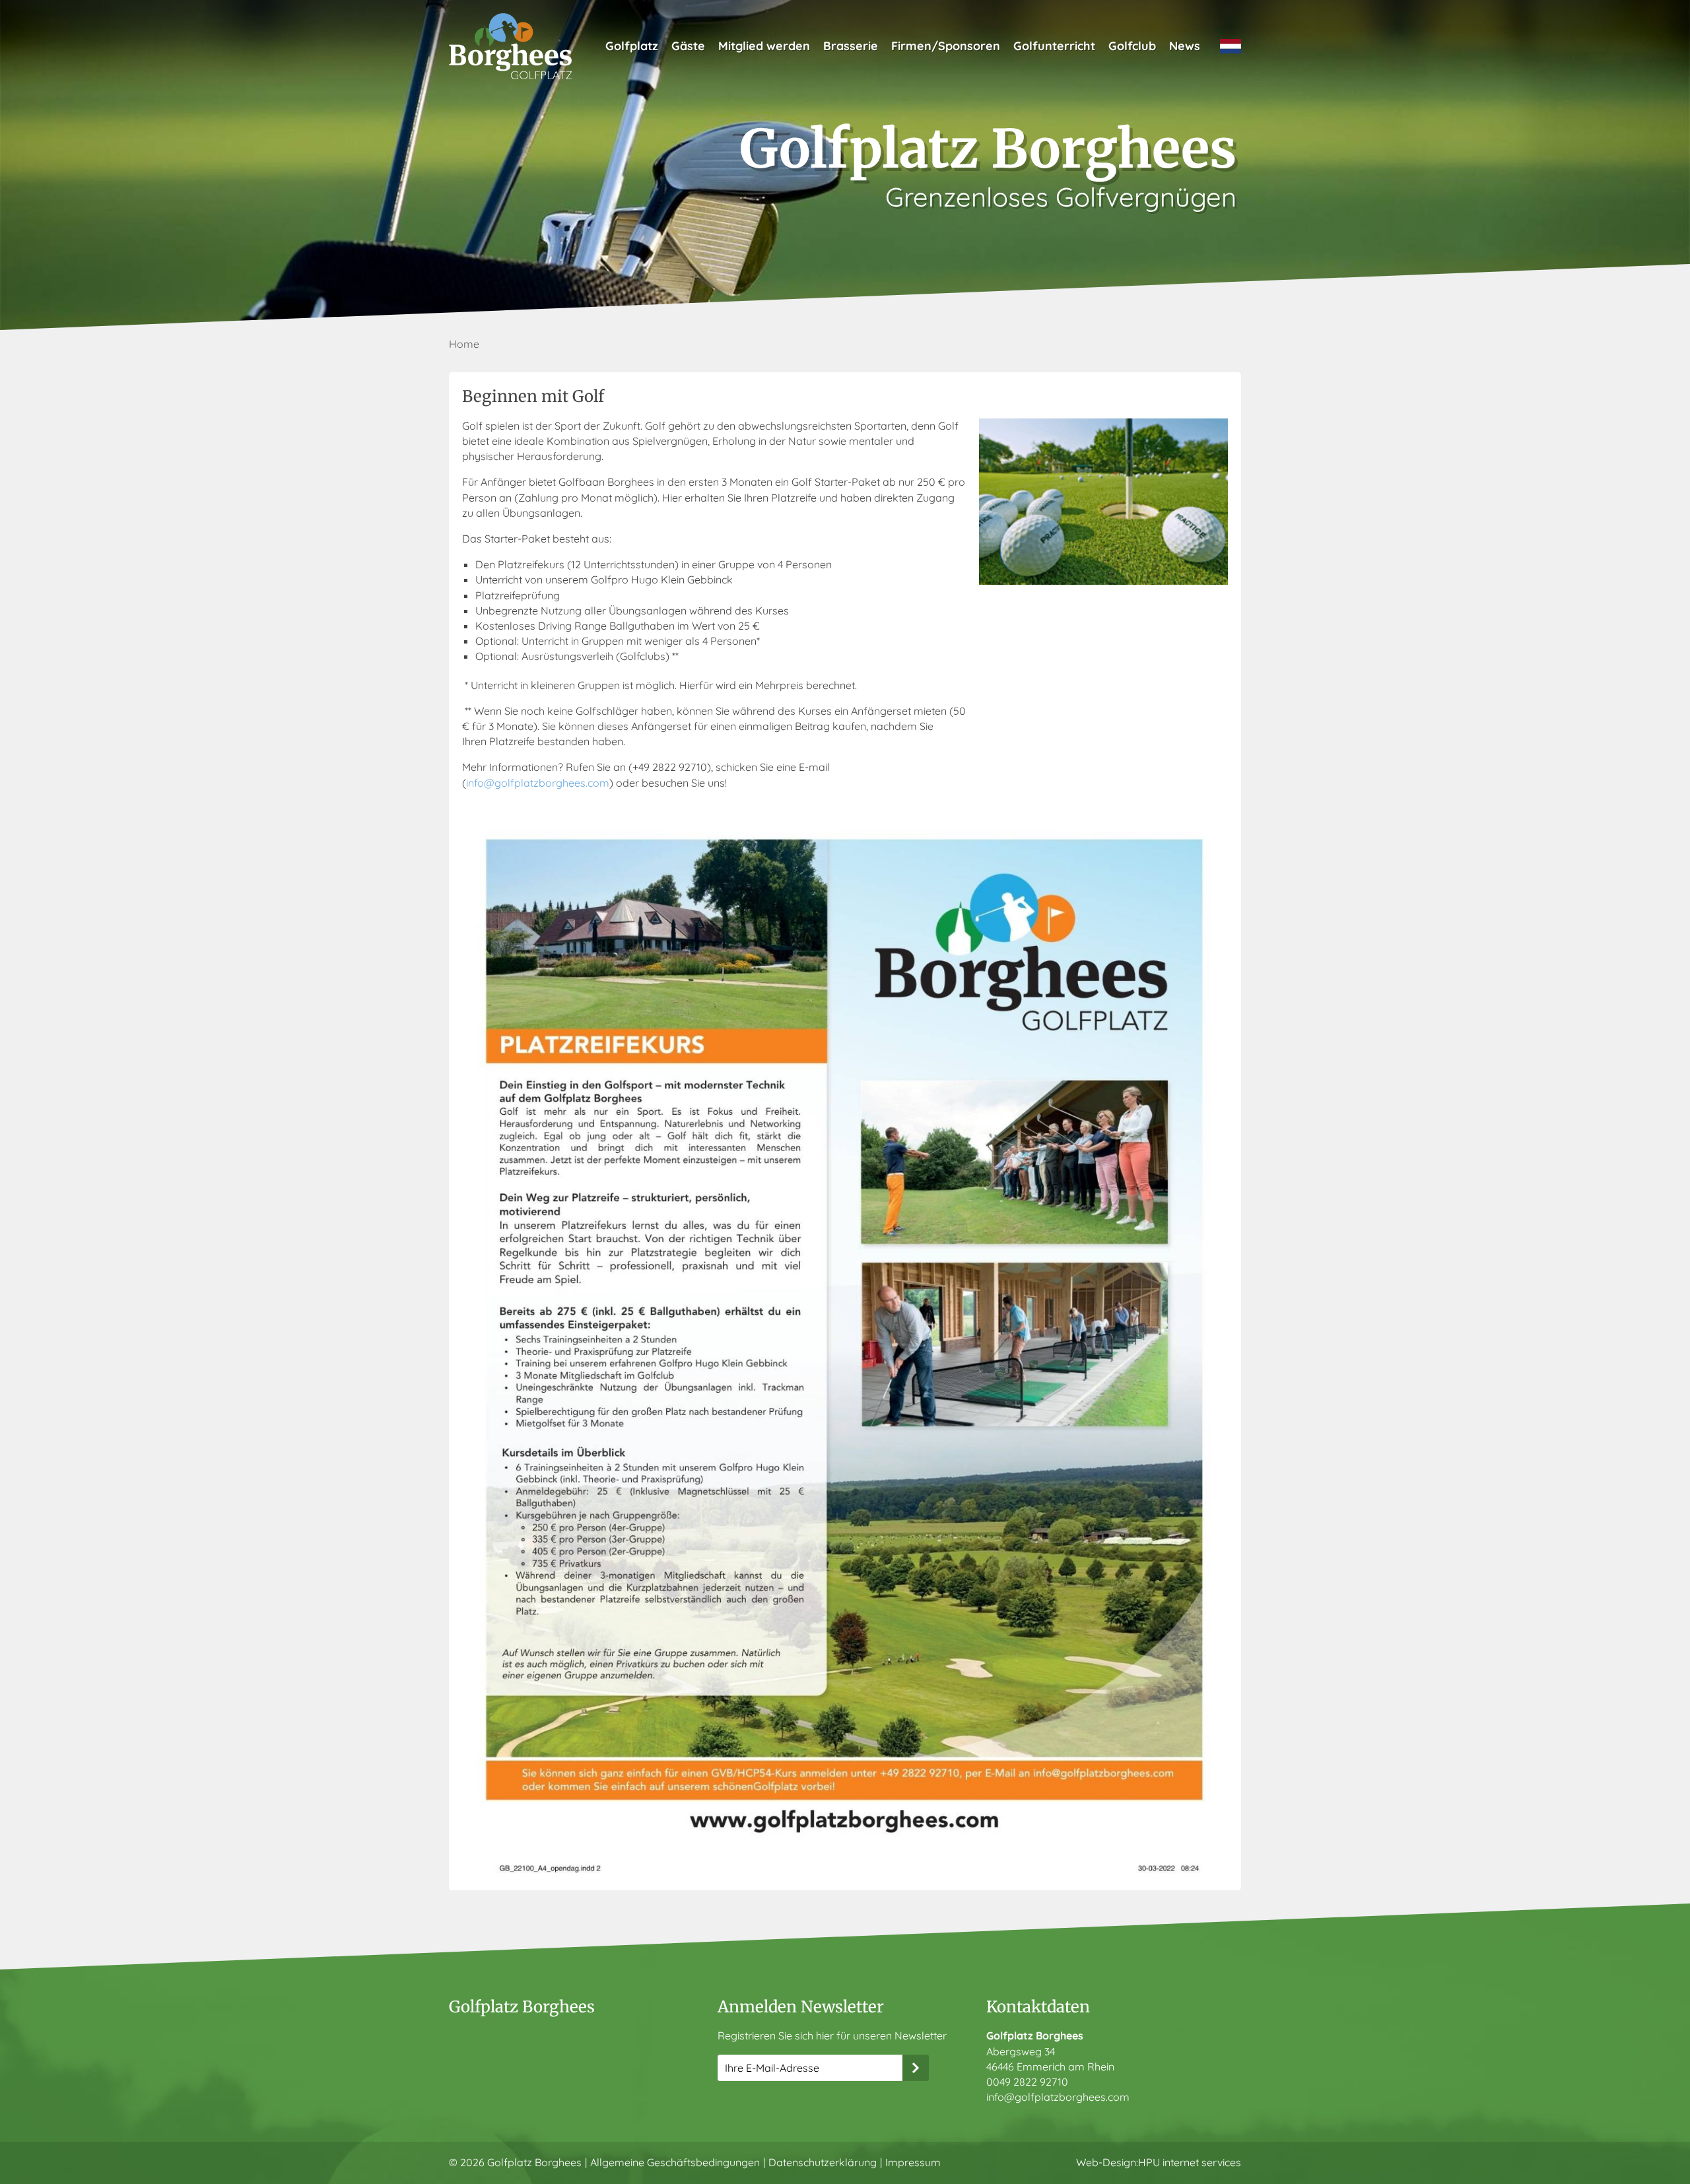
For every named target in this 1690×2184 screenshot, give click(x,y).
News (1185, 46)
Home (464, 344)
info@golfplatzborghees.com (538, 783)
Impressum (913, 2162)
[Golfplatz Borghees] (510, 46)
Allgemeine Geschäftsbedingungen (675, 2162)
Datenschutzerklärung (823, 2162)
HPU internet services (1190, 2162)
